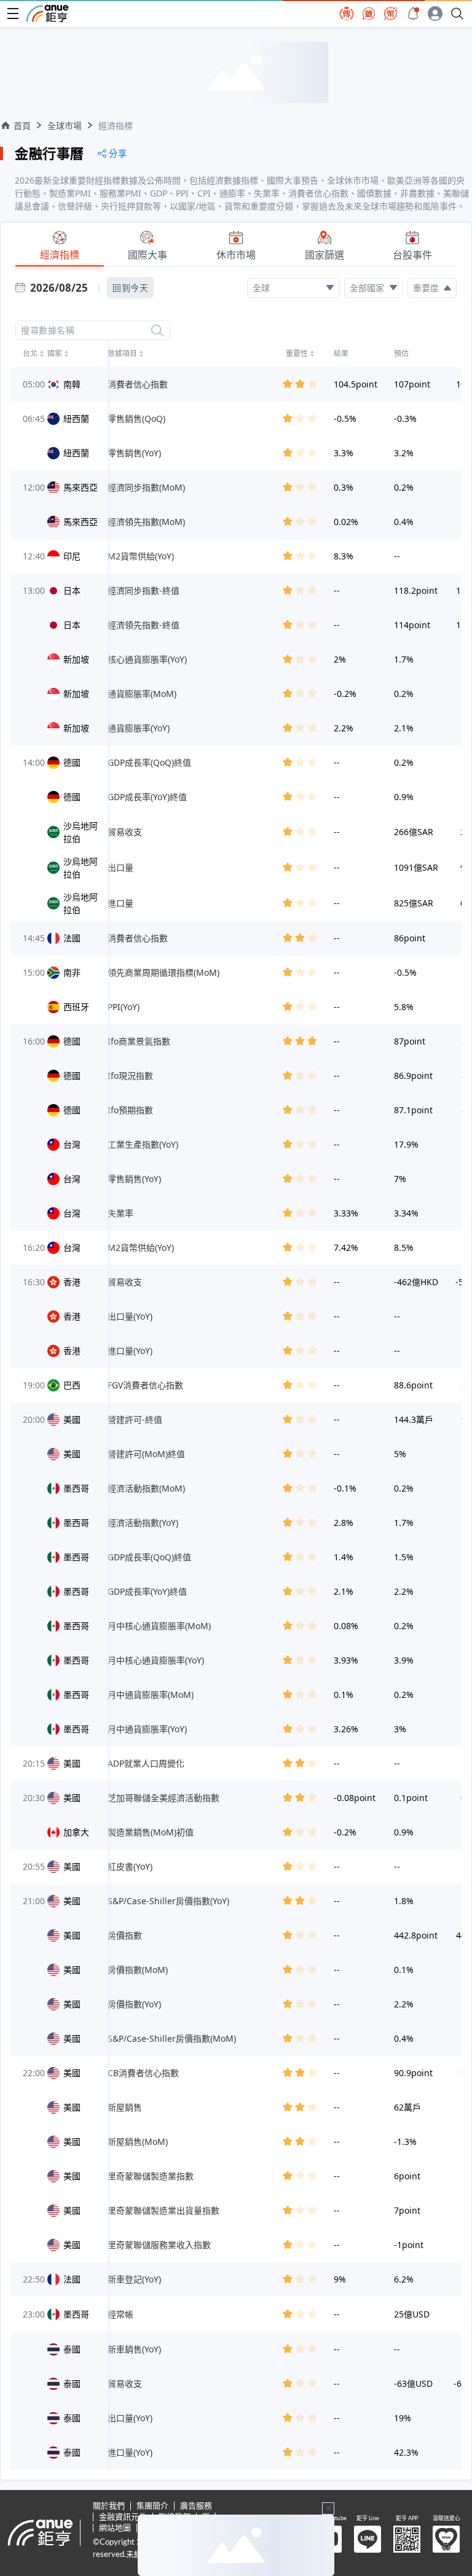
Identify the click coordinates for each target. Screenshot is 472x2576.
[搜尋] (157, 330)
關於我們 (109, 2506)
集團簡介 (152, 2506)
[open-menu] (13, 14)
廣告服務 (196, 2506)
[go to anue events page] (413, 14)
